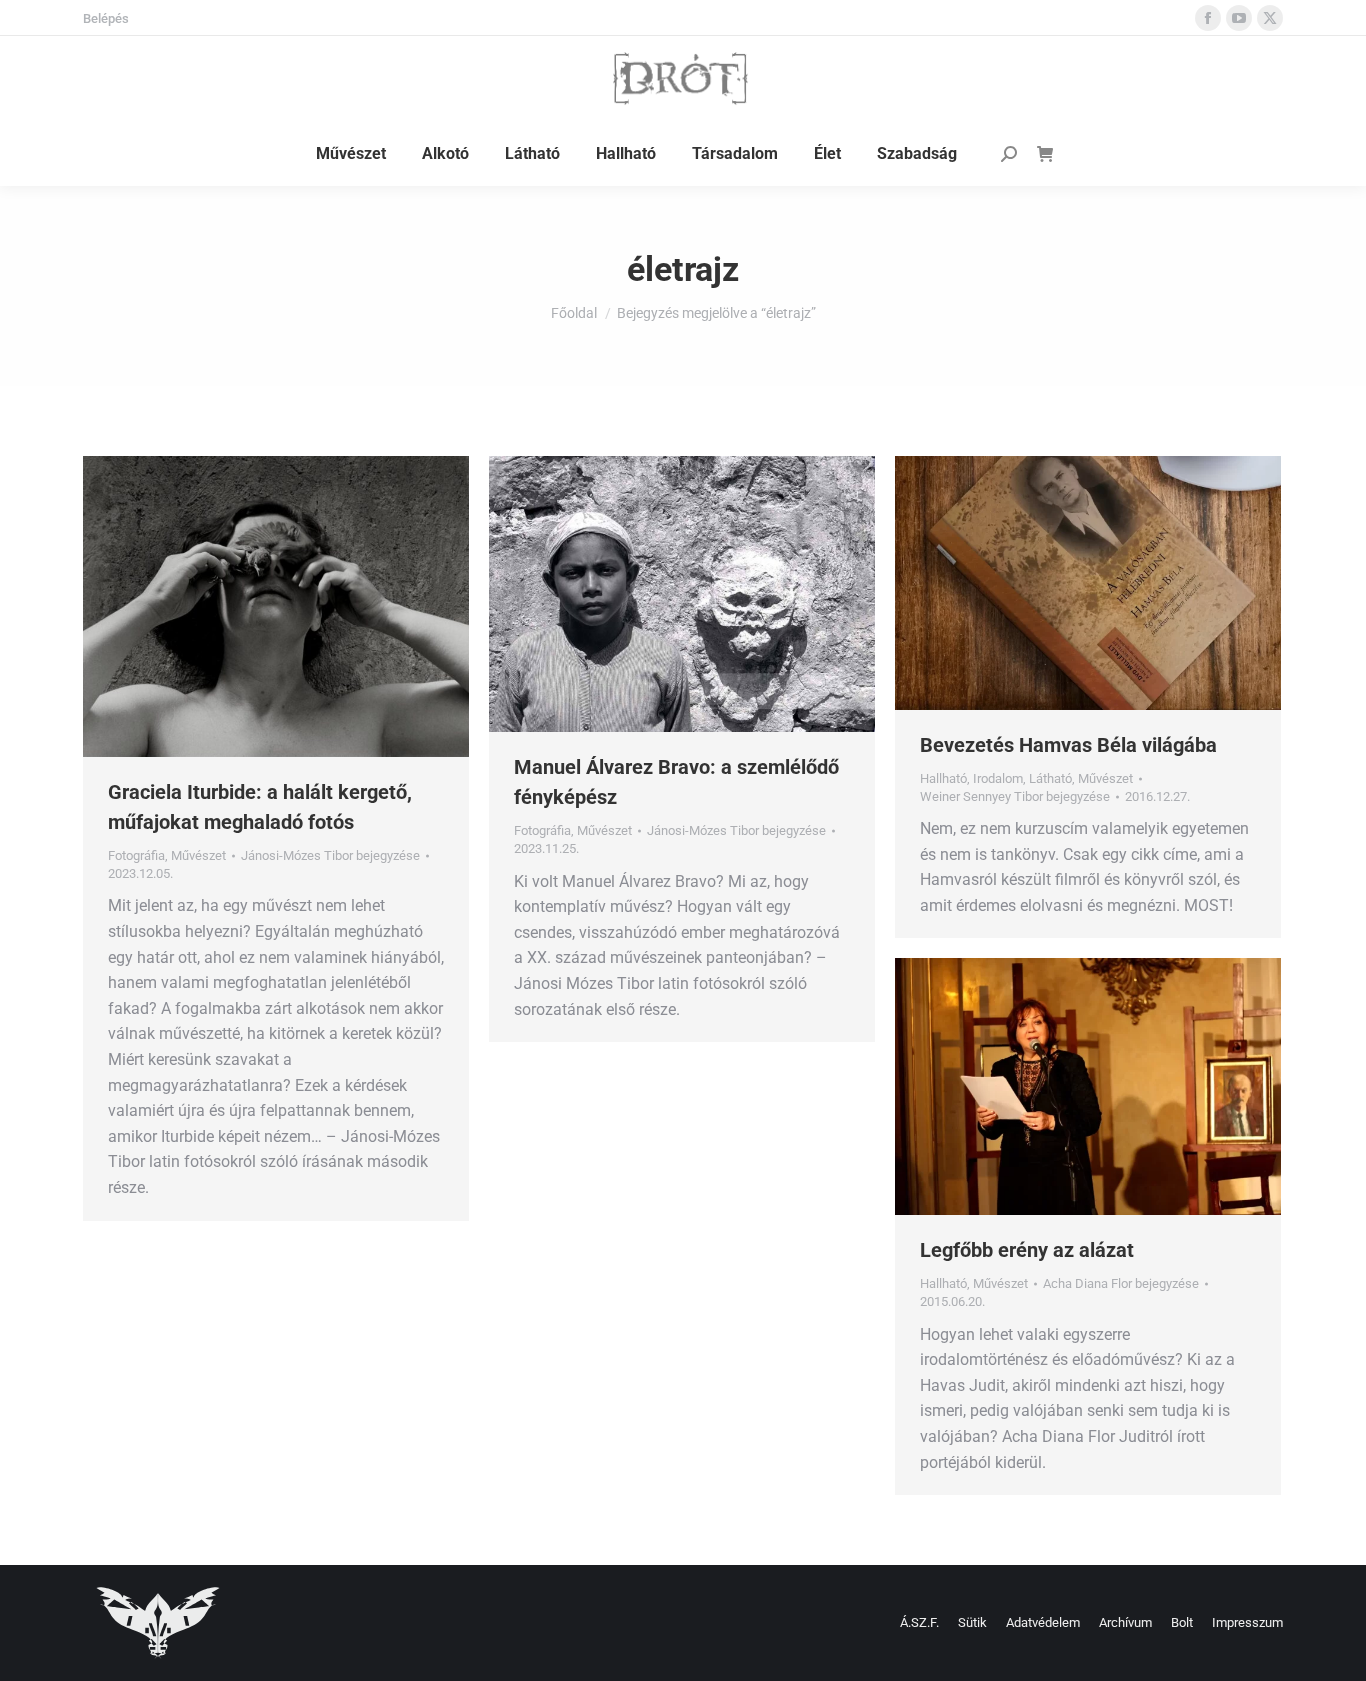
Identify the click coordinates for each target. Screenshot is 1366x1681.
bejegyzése (330, 855)
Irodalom (998, 778)
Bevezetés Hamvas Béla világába (1068, 745)
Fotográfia (136, 855)
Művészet (198, 855)
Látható (1050, 778)
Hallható (943, 778)
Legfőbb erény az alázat (1027, 1250)
